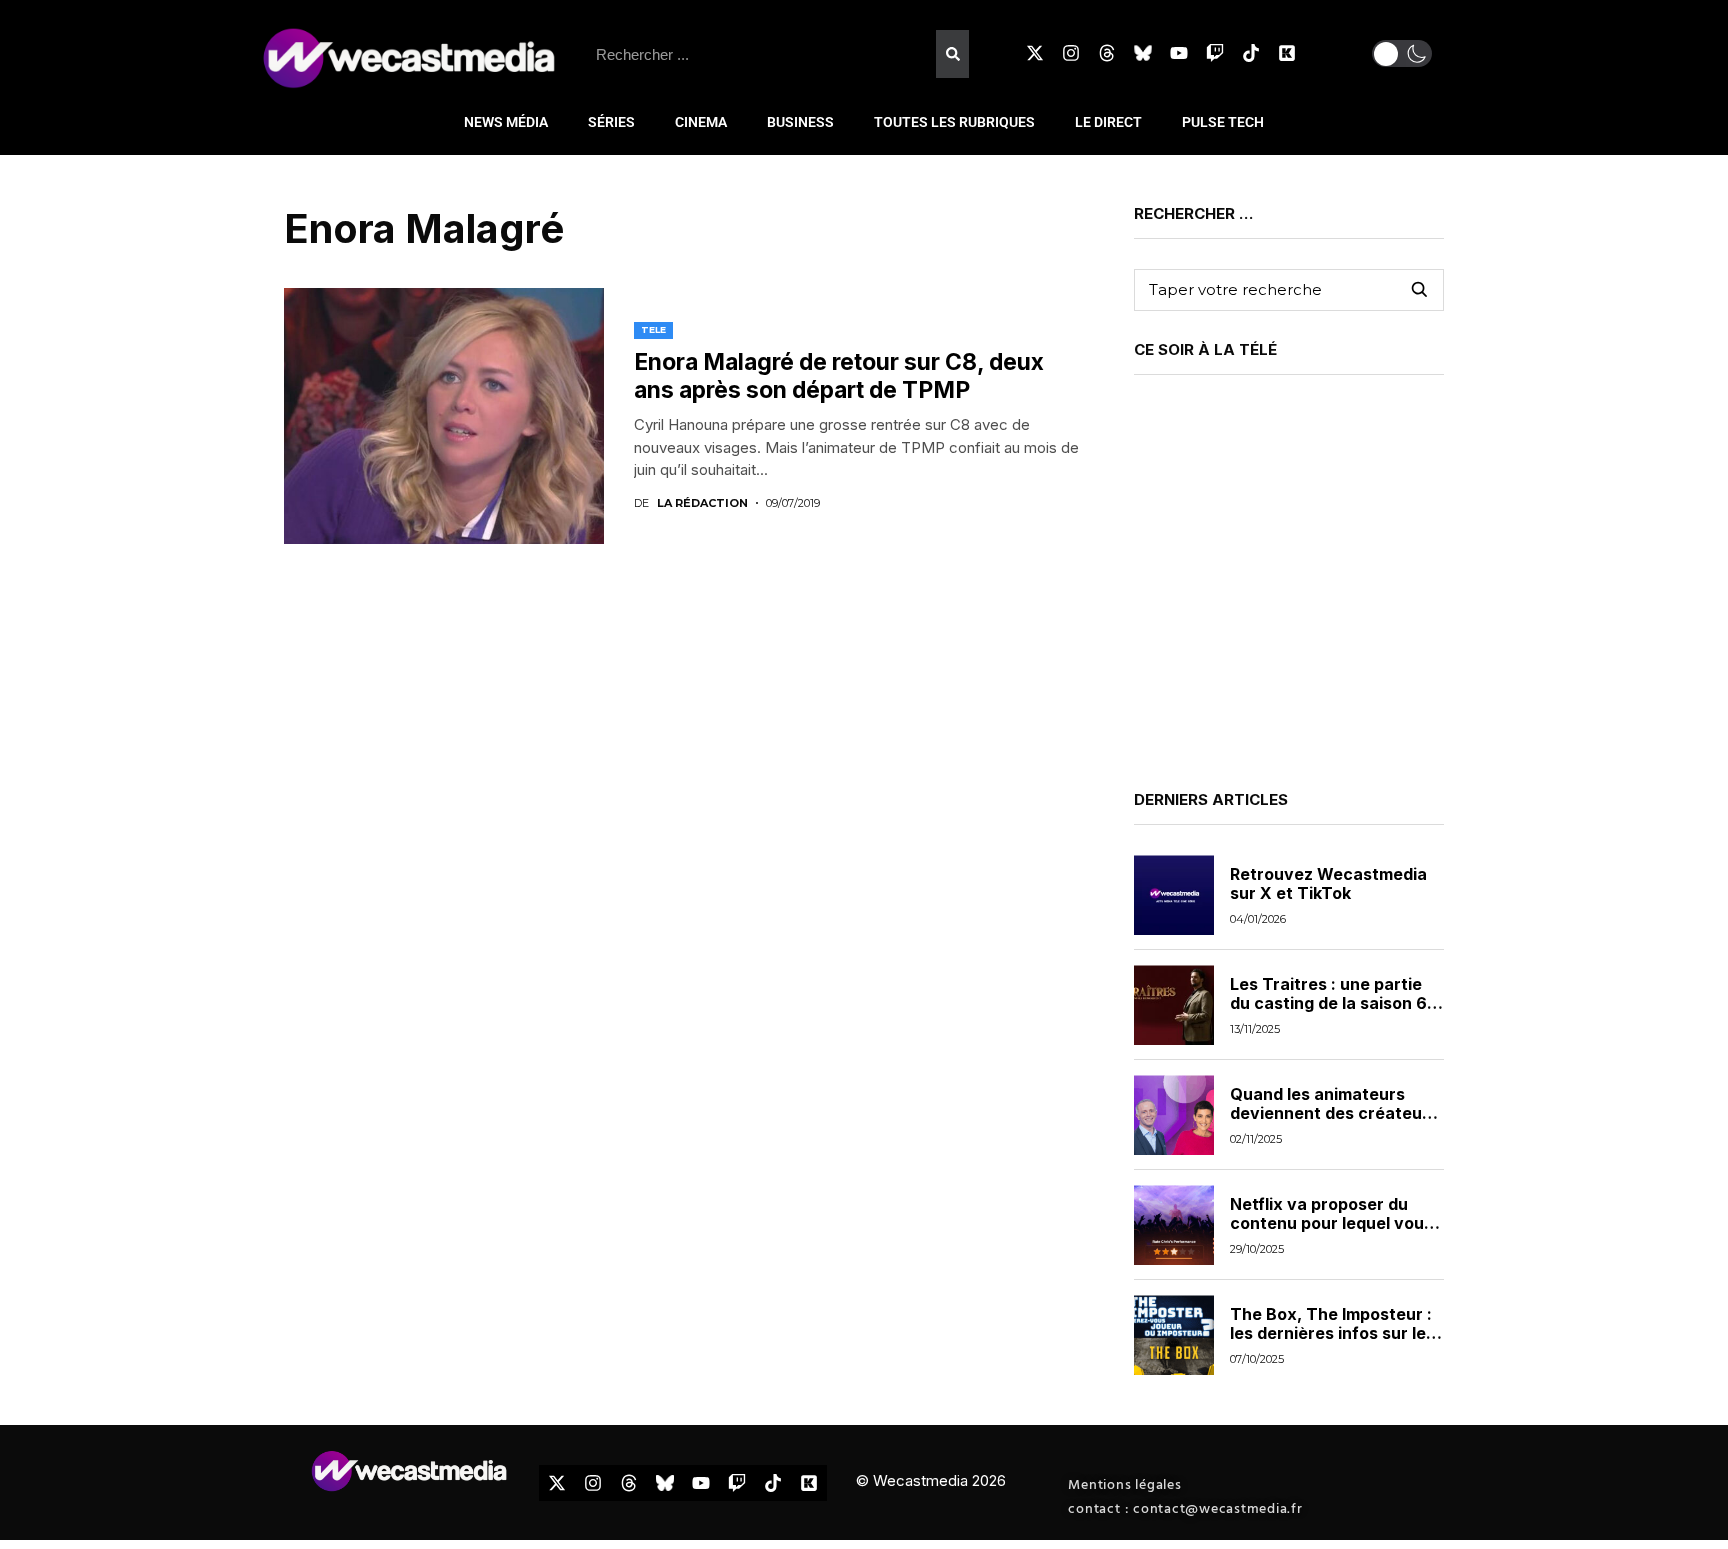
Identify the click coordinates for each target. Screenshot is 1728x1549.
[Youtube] (1179, 53)
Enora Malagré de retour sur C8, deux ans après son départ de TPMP (839, 376)
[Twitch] (1215, 53)
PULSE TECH (1223, 122)
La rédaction (702, 503)
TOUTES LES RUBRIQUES (954, 122)
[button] (1402, 53)
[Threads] (1107, 53)
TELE (653, 329)
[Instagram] (1071, 53)
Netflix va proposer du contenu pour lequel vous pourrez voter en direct (1331, 1223)
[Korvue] (1287, 53)
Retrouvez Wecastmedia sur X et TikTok (1328, 883)
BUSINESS (800, 122)
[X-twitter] (1035, 53)
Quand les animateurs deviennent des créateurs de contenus (1334, 1113)
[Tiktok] (1251, 53)
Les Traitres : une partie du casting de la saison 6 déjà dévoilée (1328, 1003)
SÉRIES (611, 122)
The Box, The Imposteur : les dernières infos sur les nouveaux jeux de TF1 (1332, 1333)
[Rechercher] (952, 54)
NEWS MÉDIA (506, 122)
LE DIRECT (1108, 122)
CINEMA (701, 122)
